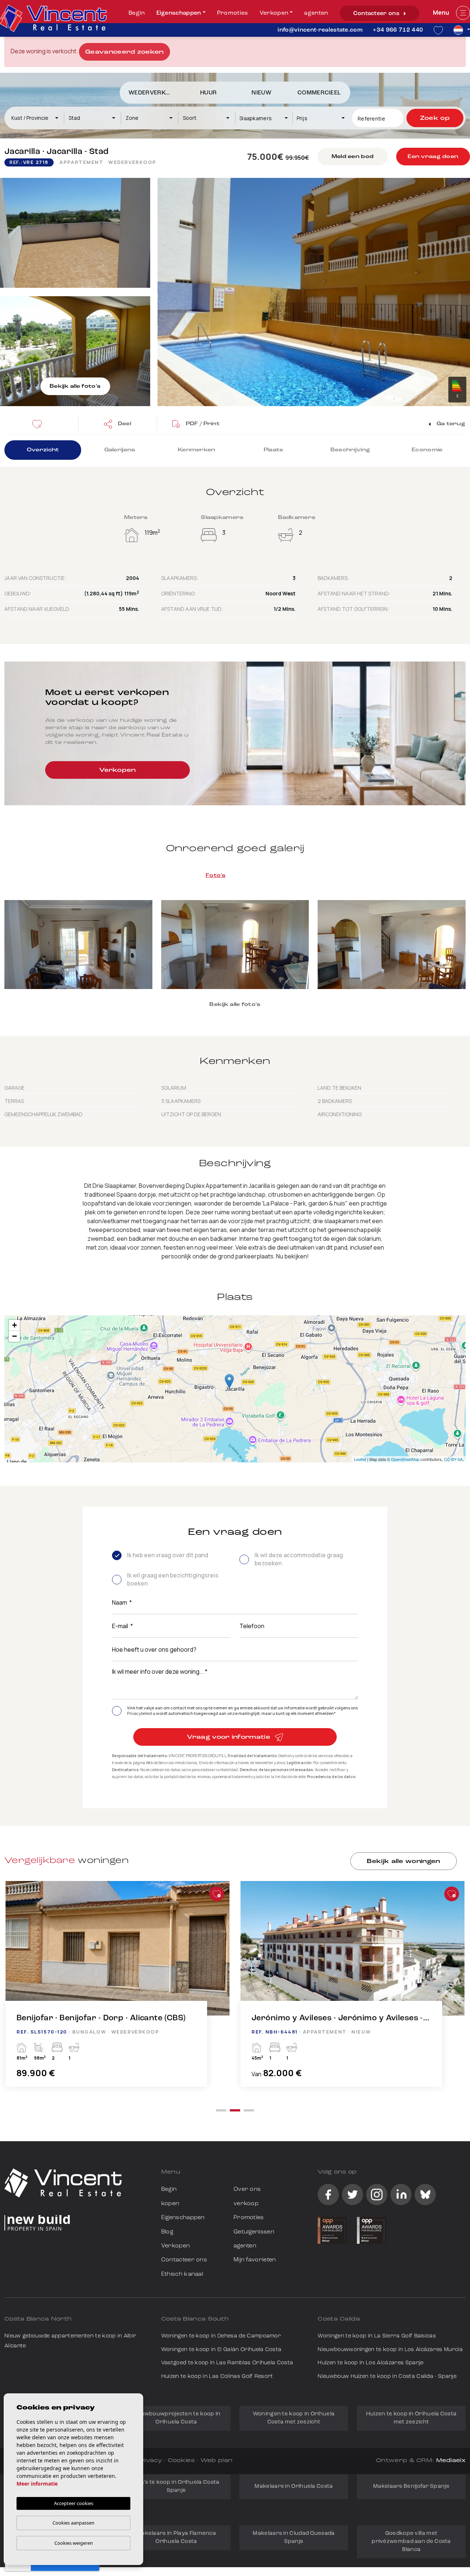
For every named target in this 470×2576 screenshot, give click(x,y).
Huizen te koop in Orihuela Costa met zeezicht (411, 2418)
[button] (117, 424)
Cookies (181, 2461)
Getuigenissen (254, 2232)
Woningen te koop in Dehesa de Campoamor (221, 2336)
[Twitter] (352, 2195)
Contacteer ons (377, 14)
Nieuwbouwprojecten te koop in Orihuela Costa (176, 2418)
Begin (137, 13)
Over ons (247, 2189)
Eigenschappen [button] (179, 13)
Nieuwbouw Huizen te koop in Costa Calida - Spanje (387, 2377)
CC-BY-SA (453, 1459)
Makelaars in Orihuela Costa (294, 2487)
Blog (167, 2232)
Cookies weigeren (74, 2543)
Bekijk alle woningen (403, 1862)
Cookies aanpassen (73, 2523)
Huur (208, 93)
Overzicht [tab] (43, 450)
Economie (427, 450)
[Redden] (39, 424)
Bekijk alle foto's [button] (235, 1005)
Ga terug (450, 424)
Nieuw (261, 93)
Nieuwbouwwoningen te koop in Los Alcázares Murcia (390, 2350)
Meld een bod (352, 157)
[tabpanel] (117, 1991)
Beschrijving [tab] (350, 450)
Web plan (216, 2461)
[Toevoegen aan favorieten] (217, 1894)
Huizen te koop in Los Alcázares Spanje (370, 2363)
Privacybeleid (140, 1713)
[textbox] (38, 118)
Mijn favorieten (255, 2260)
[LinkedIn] (401, 2195)
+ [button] (15, 1325)
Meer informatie (37, 2484)
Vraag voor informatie (229, 1737)
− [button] (15, 1336)
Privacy (149, 2461)
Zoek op (435, 118)
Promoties (233, 13)
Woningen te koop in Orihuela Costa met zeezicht (294, 2418)
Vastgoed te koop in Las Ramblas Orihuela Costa (227, 2363)
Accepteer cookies (74, 2503)
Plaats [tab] (274, 450)
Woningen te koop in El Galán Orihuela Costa (221, 2350)
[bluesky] (425, 2195)
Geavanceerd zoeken (124, 52)
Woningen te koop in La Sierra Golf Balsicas (377, 2336)
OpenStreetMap (405, 1459)
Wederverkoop (153, 93)
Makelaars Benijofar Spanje (411, 2487)
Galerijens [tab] (120, 450)
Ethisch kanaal (182, 2274)
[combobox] (35, 118)
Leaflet (360, 1459)
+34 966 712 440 (398, 30)
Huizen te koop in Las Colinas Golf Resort (217, 2377)
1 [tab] (221, 2110)
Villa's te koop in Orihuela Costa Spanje (176, 2487)
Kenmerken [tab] (197, 450)
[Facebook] (328, 2195)
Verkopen (274, 13)
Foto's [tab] (216, 876)
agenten (316, 13)
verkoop (246, 2204)
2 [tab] (235, 2110)
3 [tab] (249, 2110)
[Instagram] (377, 2195)
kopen (170, 2204)
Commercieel (319, 93)
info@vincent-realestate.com (320, 30)
